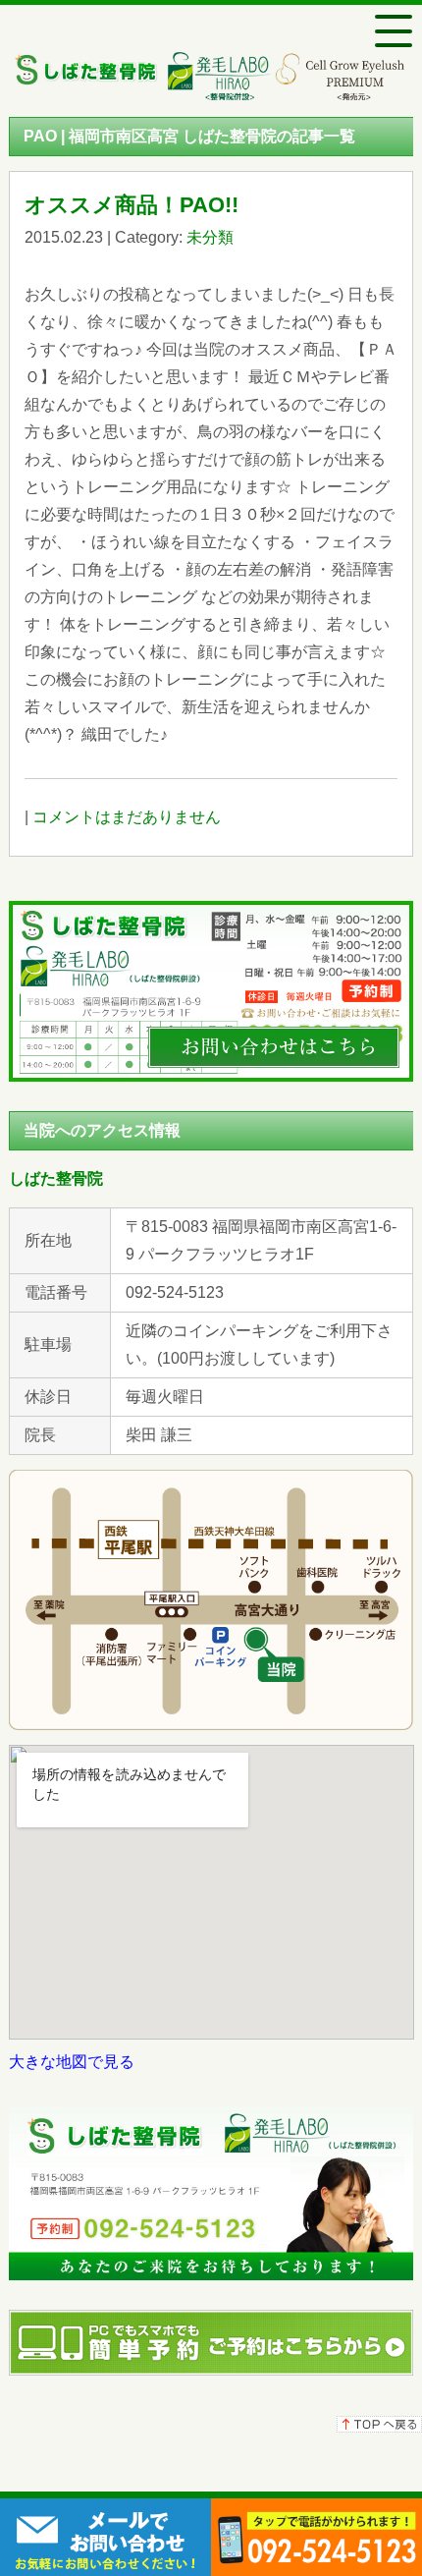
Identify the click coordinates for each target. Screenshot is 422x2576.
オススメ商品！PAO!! (132, 205)
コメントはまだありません (127, 817)
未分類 (210, 237)
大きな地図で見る (72, 2062)
